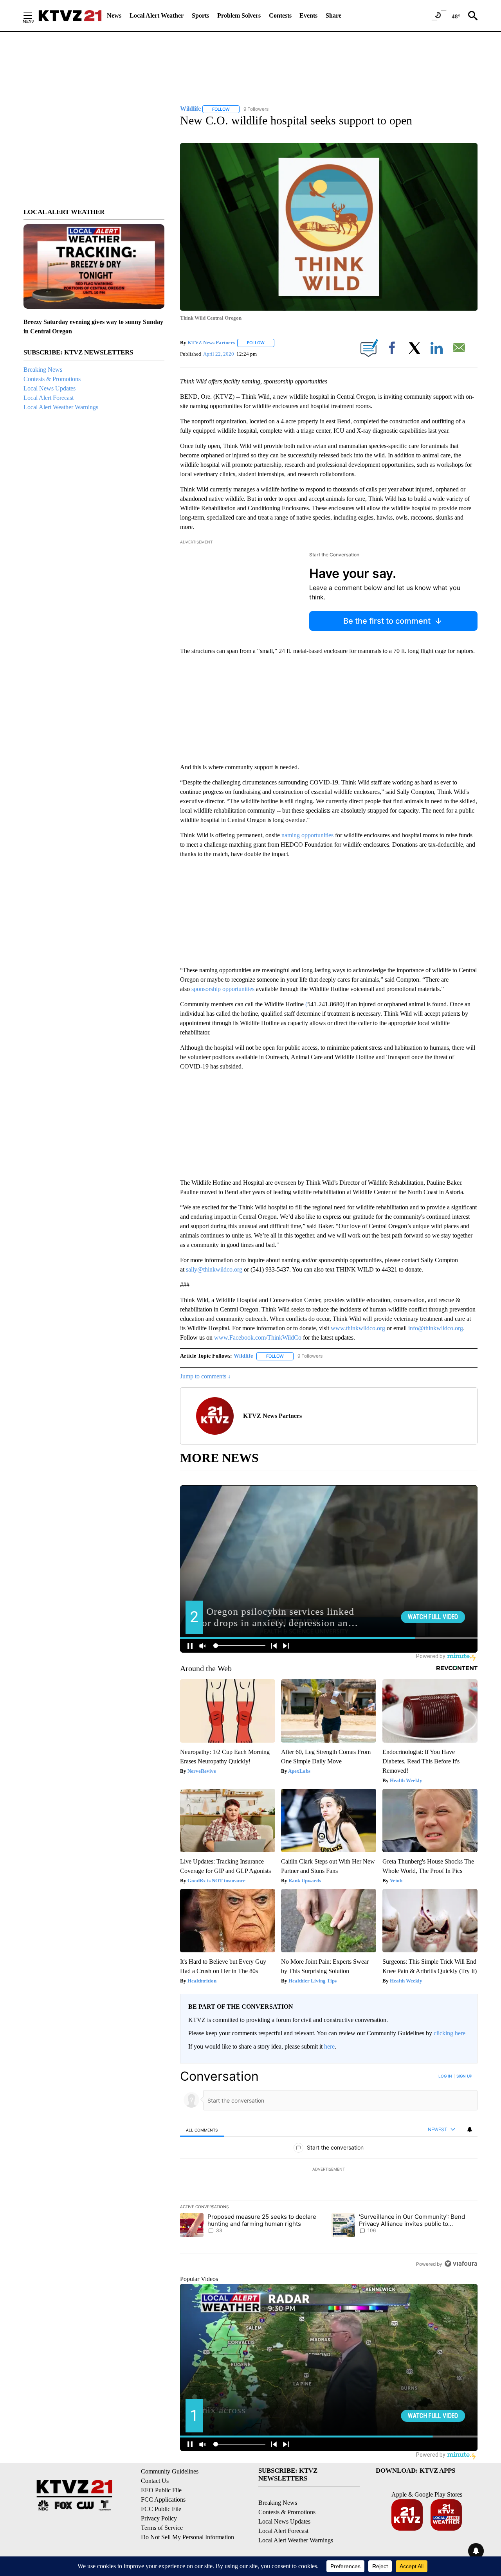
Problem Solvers (239, 15)
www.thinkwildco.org (358, 1328)
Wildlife (243, 1356)
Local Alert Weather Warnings (61, 407)
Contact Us (155, 2481)
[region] (329, 2170)
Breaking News (43, 370)
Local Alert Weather (157, 15)
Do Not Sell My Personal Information (187, 2537)
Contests (280, 15)
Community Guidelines (170, 2471)
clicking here (450, 2033)
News (114, 15)
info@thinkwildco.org (436, 1328)
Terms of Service (162, 2528)
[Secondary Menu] (34, 16)
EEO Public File (161, 2490)
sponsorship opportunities (224, 989)
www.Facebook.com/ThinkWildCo (258, 1337)
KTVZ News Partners (211, 343)
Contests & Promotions (52, 379)
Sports (200, 15)
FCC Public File (161, 2509)
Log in (445, 2076)
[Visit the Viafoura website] (461, 2264)
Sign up (464, 2076)
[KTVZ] (70, 16)
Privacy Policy (159, 2518)
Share (333, 15)
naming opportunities (307, 835)
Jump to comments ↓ (205, 1376)
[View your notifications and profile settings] (470, 2130)
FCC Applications (163, 2500)
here (329, 2046)
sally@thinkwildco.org (214, 1269)
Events (308, 15)
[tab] (202, 2130)
